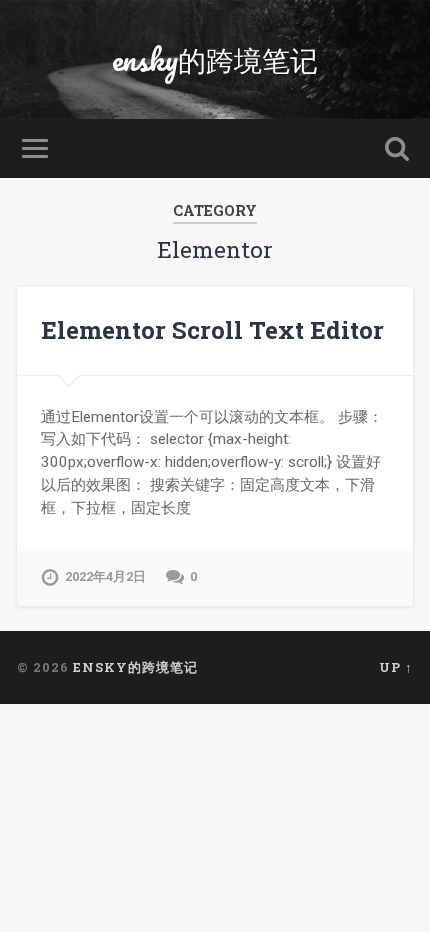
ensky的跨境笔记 (215, 59)
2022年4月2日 (105, 576)
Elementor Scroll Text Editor (212, 330)
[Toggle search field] (397, 148)
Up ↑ (396, 667)
